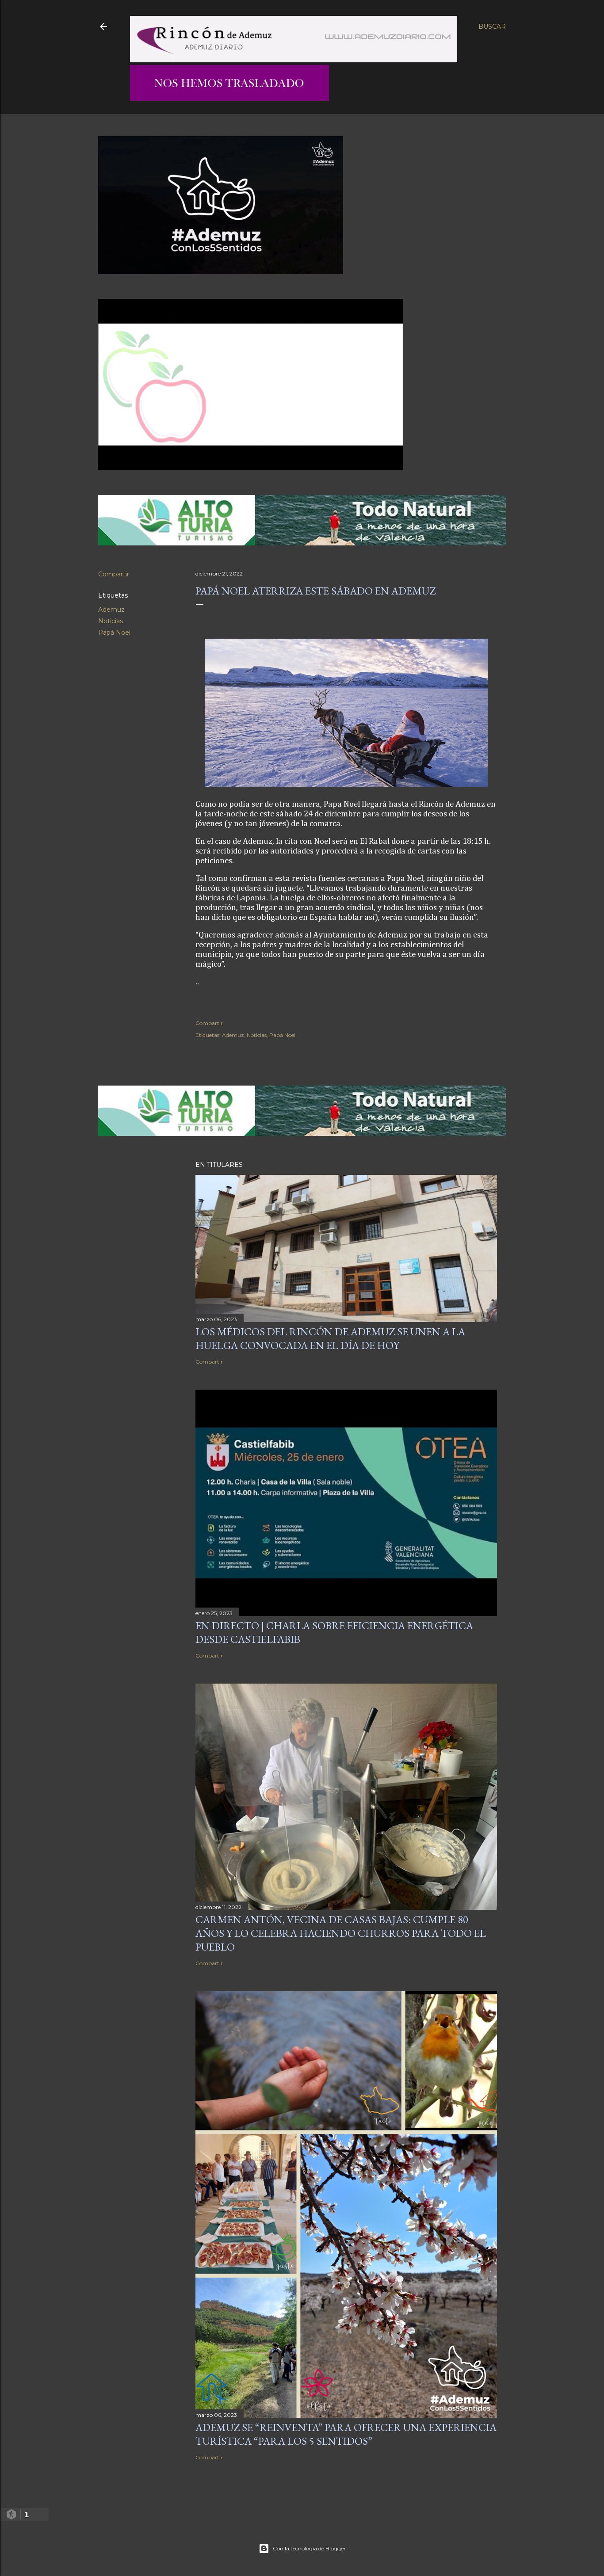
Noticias (111, 621)
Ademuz (111, 610)
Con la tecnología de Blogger (309, 2548)
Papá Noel (114, 633)
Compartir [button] (114, 574)
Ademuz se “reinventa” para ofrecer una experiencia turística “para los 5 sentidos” (346, 2434)
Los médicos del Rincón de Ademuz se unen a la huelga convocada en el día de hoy (330, 1338)
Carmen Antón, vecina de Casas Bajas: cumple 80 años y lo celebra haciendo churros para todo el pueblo (341, 1933)
